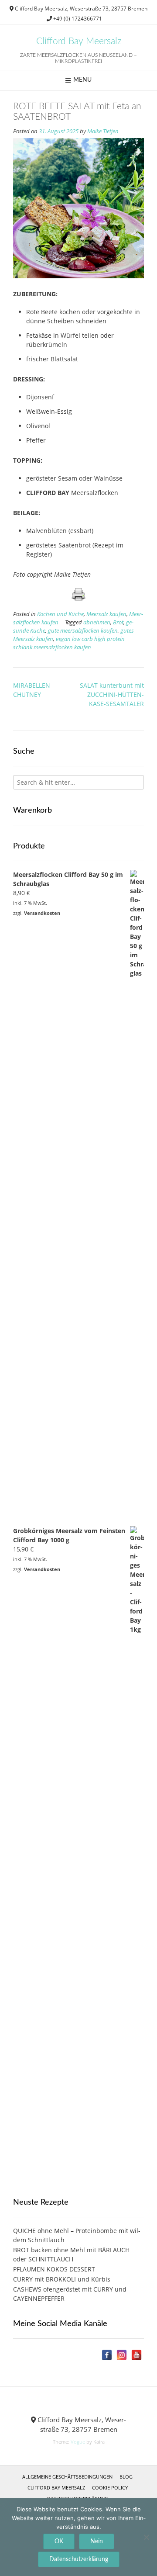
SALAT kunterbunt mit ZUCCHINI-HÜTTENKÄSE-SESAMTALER (112, 694)
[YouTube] (137, 2355)
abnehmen (97, 622)
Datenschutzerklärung (79, 2559)
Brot (118, 622)
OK (59, 2541)
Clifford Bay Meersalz (79, 41)
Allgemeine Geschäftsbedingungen (67, 2477)
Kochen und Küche (60, 614)
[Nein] (146, 2537)
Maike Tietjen (103, 131)
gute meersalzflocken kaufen (83, 631)
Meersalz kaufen (106, 614)
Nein (97, 2541)
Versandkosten (42, 913)
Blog (126, 2477)
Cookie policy (110, 2488)
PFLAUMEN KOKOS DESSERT (54, 2269)
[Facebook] (107, 2355)
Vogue (78, 2442)
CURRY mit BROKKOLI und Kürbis (62, 2279)
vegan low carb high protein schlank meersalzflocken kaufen (69, 643)
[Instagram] (122, 2355)
